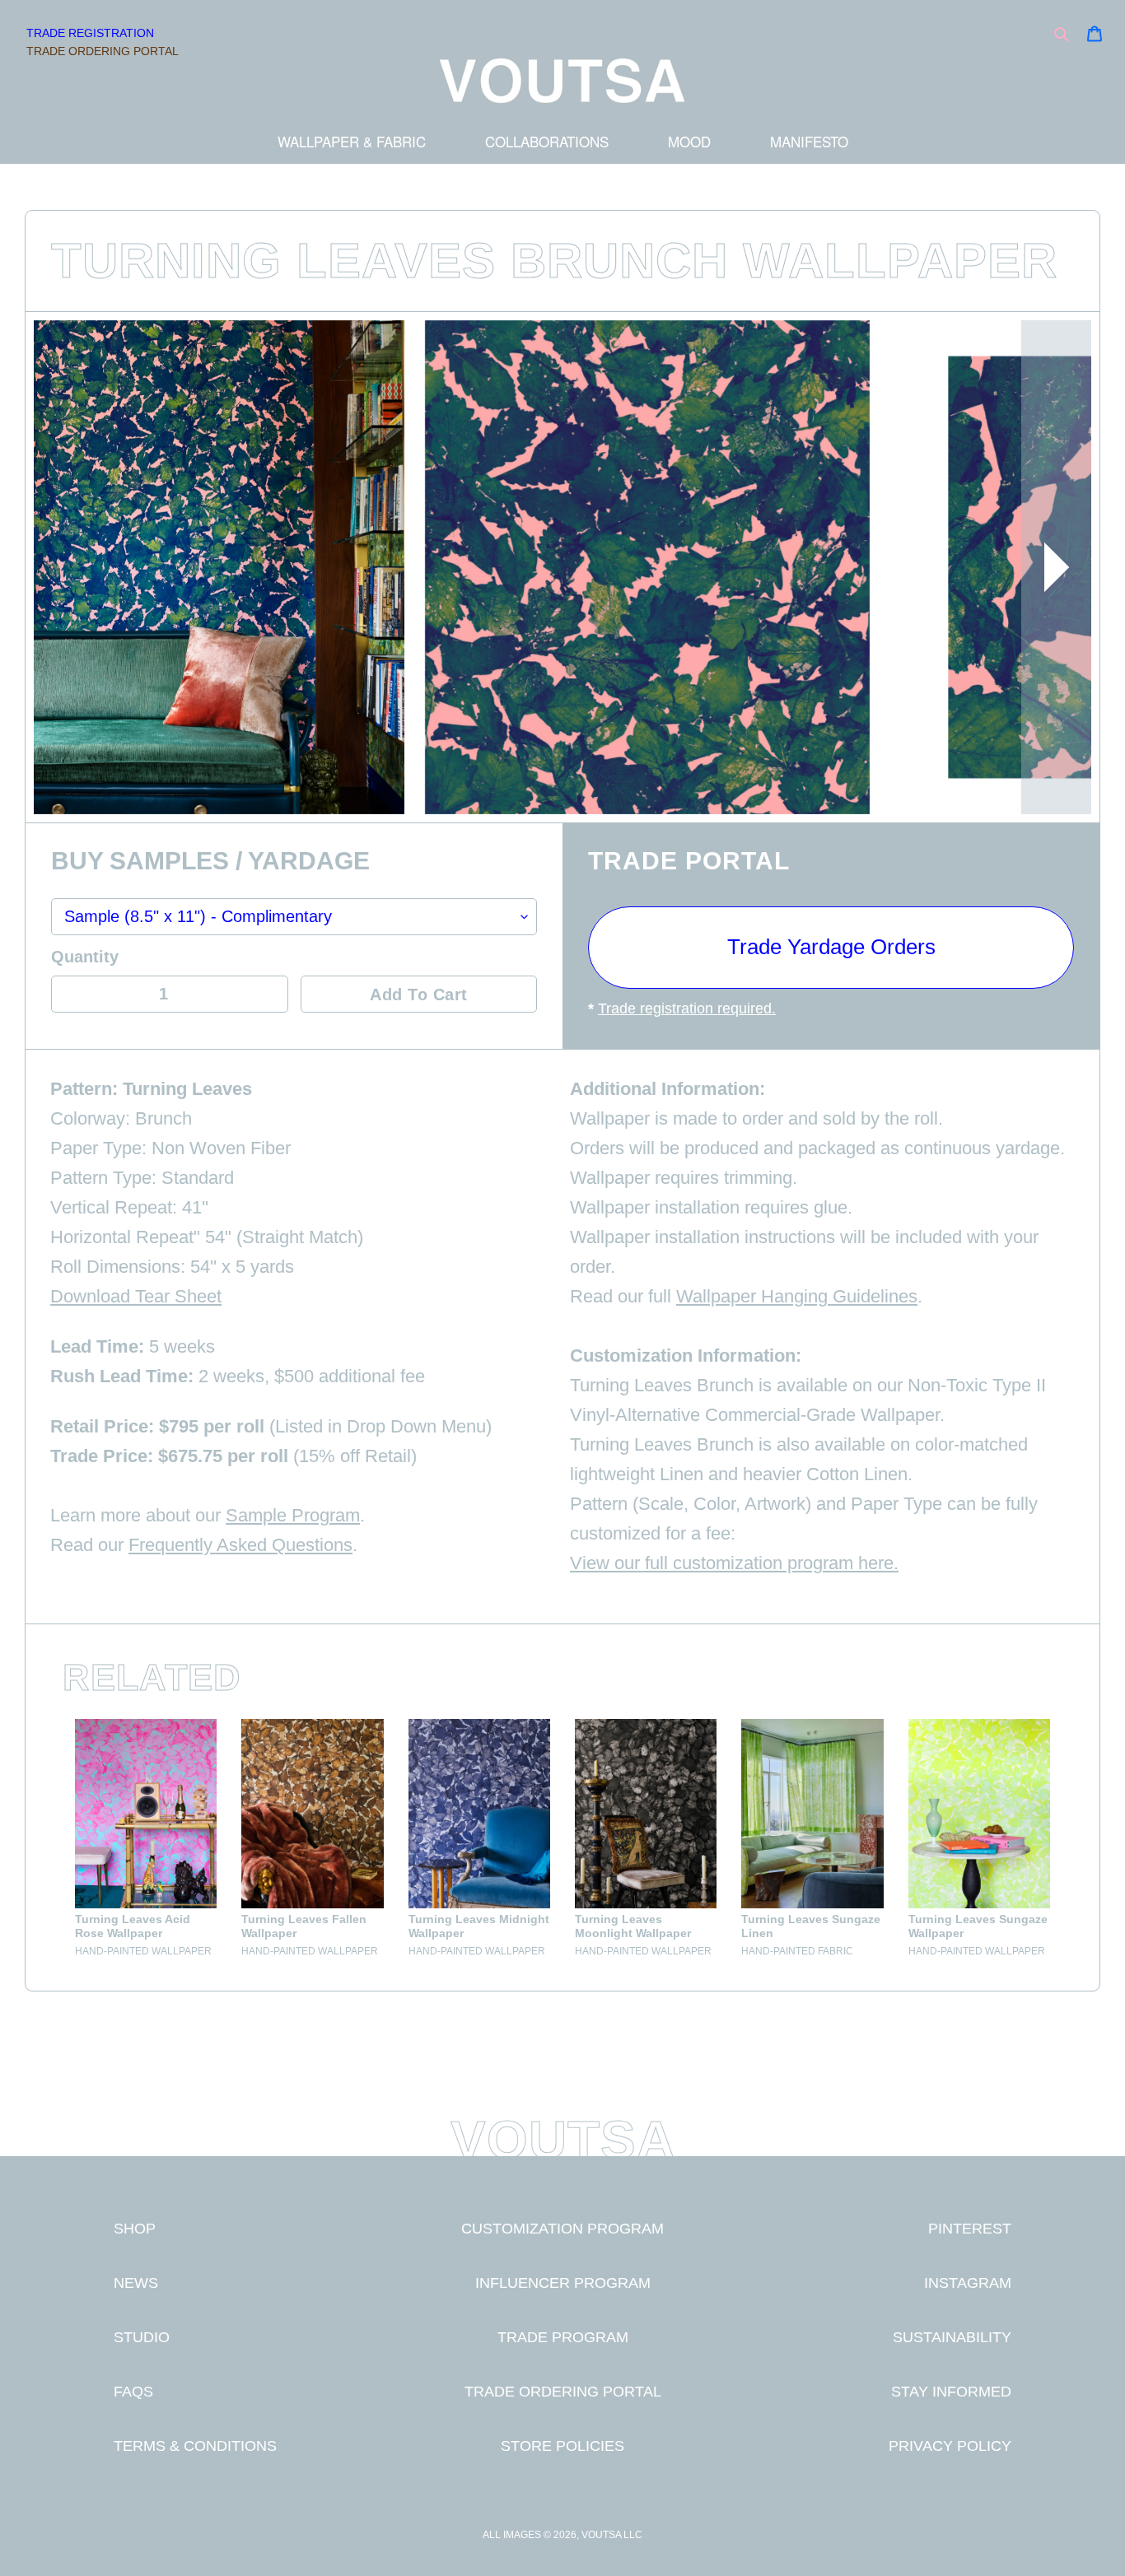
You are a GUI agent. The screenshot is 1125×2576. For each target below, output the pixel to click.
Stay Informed (951, 2391)
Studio (142, 2337)
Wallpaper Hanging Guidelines (797, 1296)
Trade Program (563, 2337)
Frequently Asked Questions (240, 1545)
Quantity (85, 957)
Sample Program (293, 1515)
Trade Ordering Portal (103, 51)
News (136, 2283)
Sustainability (952, 2337)
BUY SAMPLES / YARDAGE (210, 862)
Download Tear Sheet (136, 1296)
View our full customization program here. (734, 1563)
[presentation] (1056, 567)
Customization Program (562, 2228)
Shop (135, 2228)
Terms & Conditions (195, 2446)
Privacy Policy (950, 2446)
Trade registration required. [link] (687, 1009)
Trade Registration (90, 33)
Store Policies (562, 2446)
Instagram (968, 2283)
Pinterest (970, 2228)
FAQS (133, 2391)
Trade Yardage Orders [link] (831, 947)
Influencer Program (563, 2283)
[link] (146, 1839)
